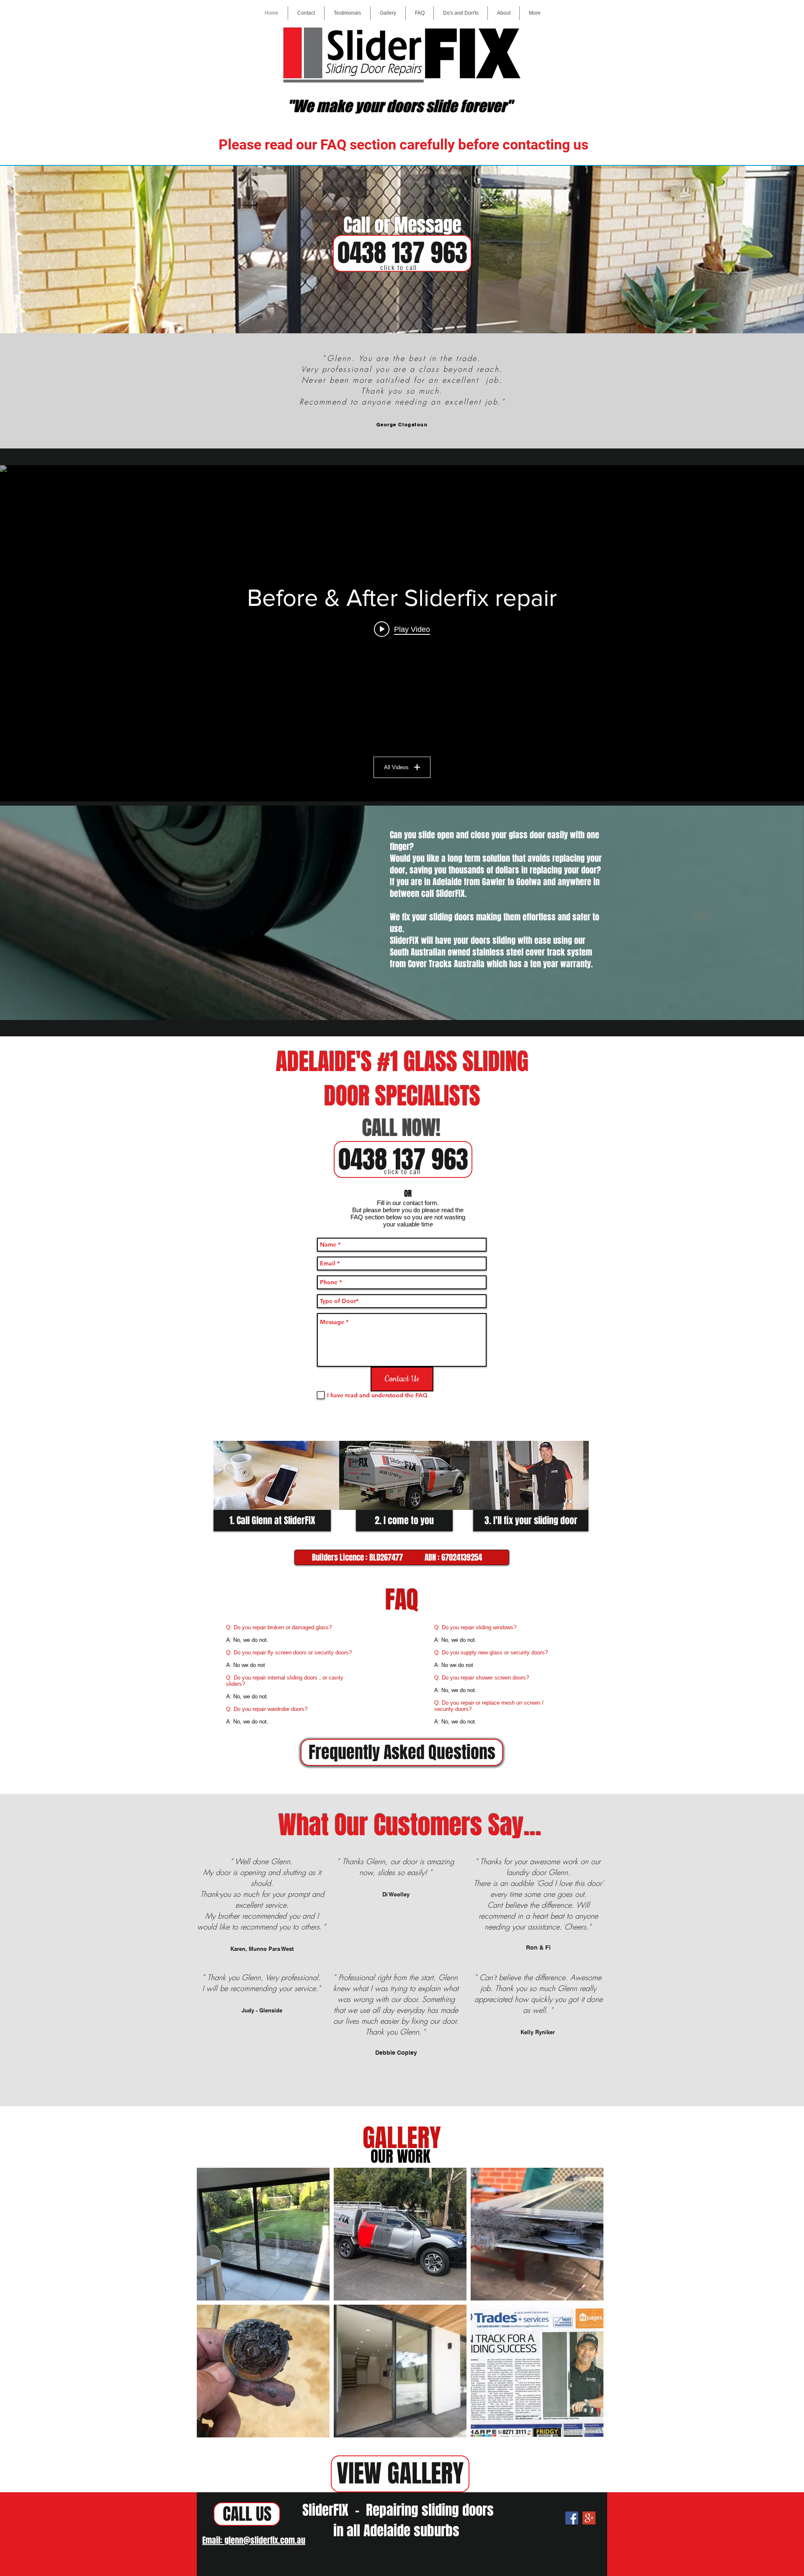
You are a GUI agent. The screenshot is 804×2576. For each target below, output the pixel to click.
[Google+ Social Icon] (589, 2518)
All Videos (396, 767)
